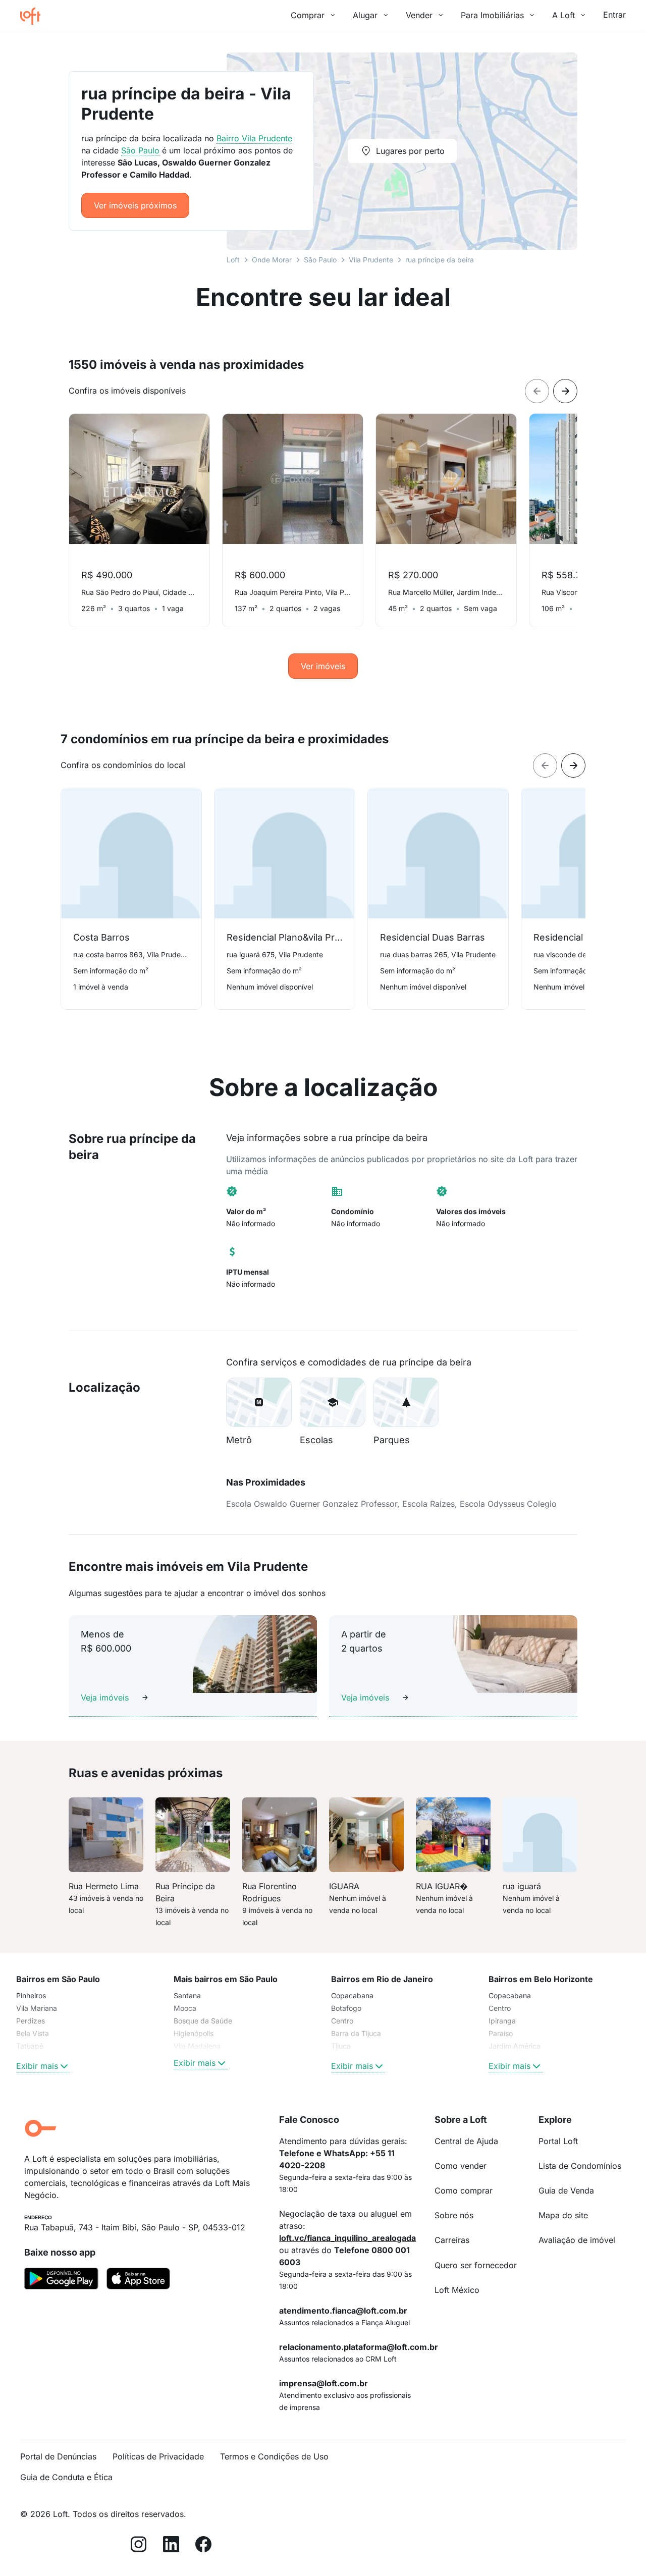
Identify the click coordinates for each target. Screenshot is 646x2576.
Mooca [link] (185, 2008)
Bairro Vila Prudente (254, 138)
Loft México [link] (457, 2290)
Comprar (308, 15)
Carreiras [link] (452, 2240)
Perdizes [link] (31, 2021)
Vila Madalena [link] (197, 2046)
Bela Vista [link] (33, 2033)
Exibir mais (37, 2066)
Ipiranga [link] (502, 2021)
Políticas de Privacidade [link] (158, 2456)
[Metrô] (259, 1402)
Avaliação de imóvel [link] (577, 2240)
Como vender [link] (461, 2166)
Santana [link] (187, 1995)
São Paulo (320, 260)
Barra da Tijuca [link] (356, 2033)
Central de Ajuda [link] (466, 2141)
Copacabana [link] (352, 1995)
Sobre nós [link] (454, 2215)
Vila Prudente (371, 260)
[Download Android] (61, 2280)
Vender (419, 15)
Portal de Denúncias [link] (58, 2456)
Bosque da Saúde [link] (203, 2021)
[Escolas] (333, 1402)
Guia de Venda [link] (566, 2190)
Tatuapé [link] (30, 2046)
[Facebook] (203, 2546)
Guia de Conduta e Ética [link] (66, 2477)
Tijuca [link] (341, 2046)
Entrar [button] (614, 15)
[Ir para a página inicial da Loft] (34, 16)
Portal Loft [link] (558, 2141)
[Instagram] (139, 2546)
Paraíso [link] (501, 2033)
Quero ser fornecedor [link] (476, 2265)
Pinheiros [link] (31, 1995)
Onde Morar (272, 260)
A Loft (563, 15)
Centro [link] (342, 2021)
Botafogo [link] (346, 2008)
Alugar (365, 15)
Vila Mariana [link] (37, 2008)
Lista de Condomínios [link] (580, 2166)
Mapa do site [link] (563, 2215)
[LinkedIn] (171, 2546)
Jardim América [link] (515, 2046)
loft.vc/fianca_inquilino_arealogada (347, 2238)
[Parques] (406, 1402)
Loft (233, 260)
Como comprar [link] (464, 2190)
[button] (259, 1402)
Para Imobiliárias (492, 15)
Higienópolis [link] (194, 2033)
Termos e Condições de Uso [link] (274, 2456)
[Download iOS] (138, 2280)
